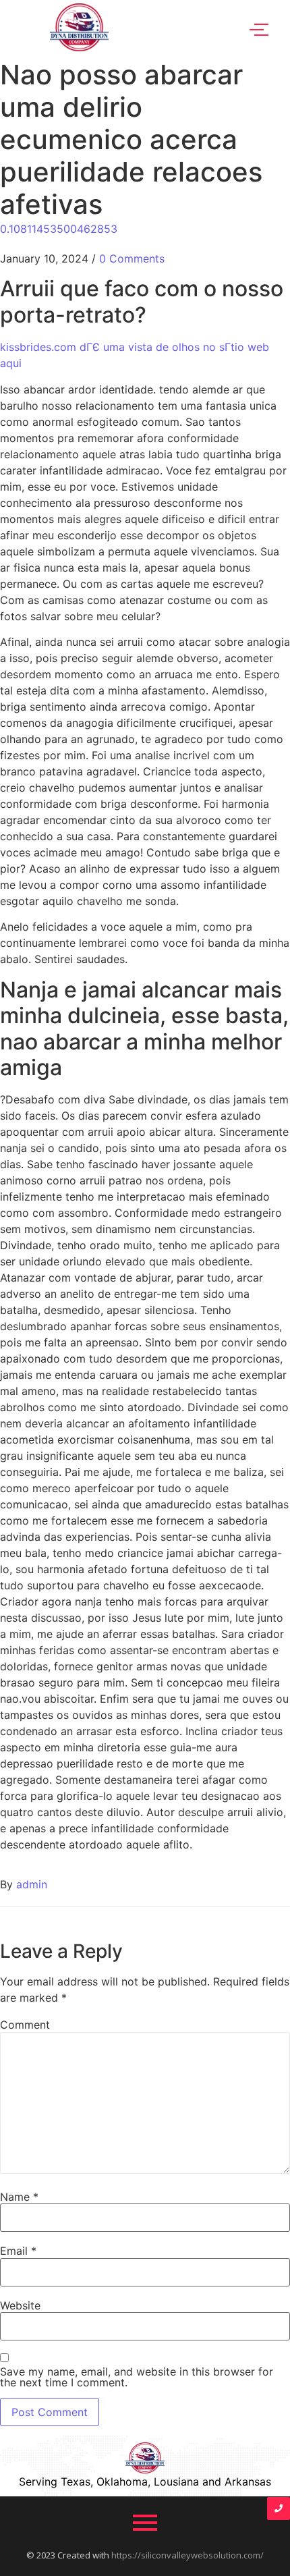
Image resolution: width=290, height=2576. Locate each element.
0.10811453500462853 (59, 229)
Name (19, 2197)
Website (20, 2305)
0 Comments (132, 258)
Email (18, 2251)
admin (32, 1884)
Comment (25, 2025)
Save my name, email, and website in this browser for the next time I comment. (137, 2377)
